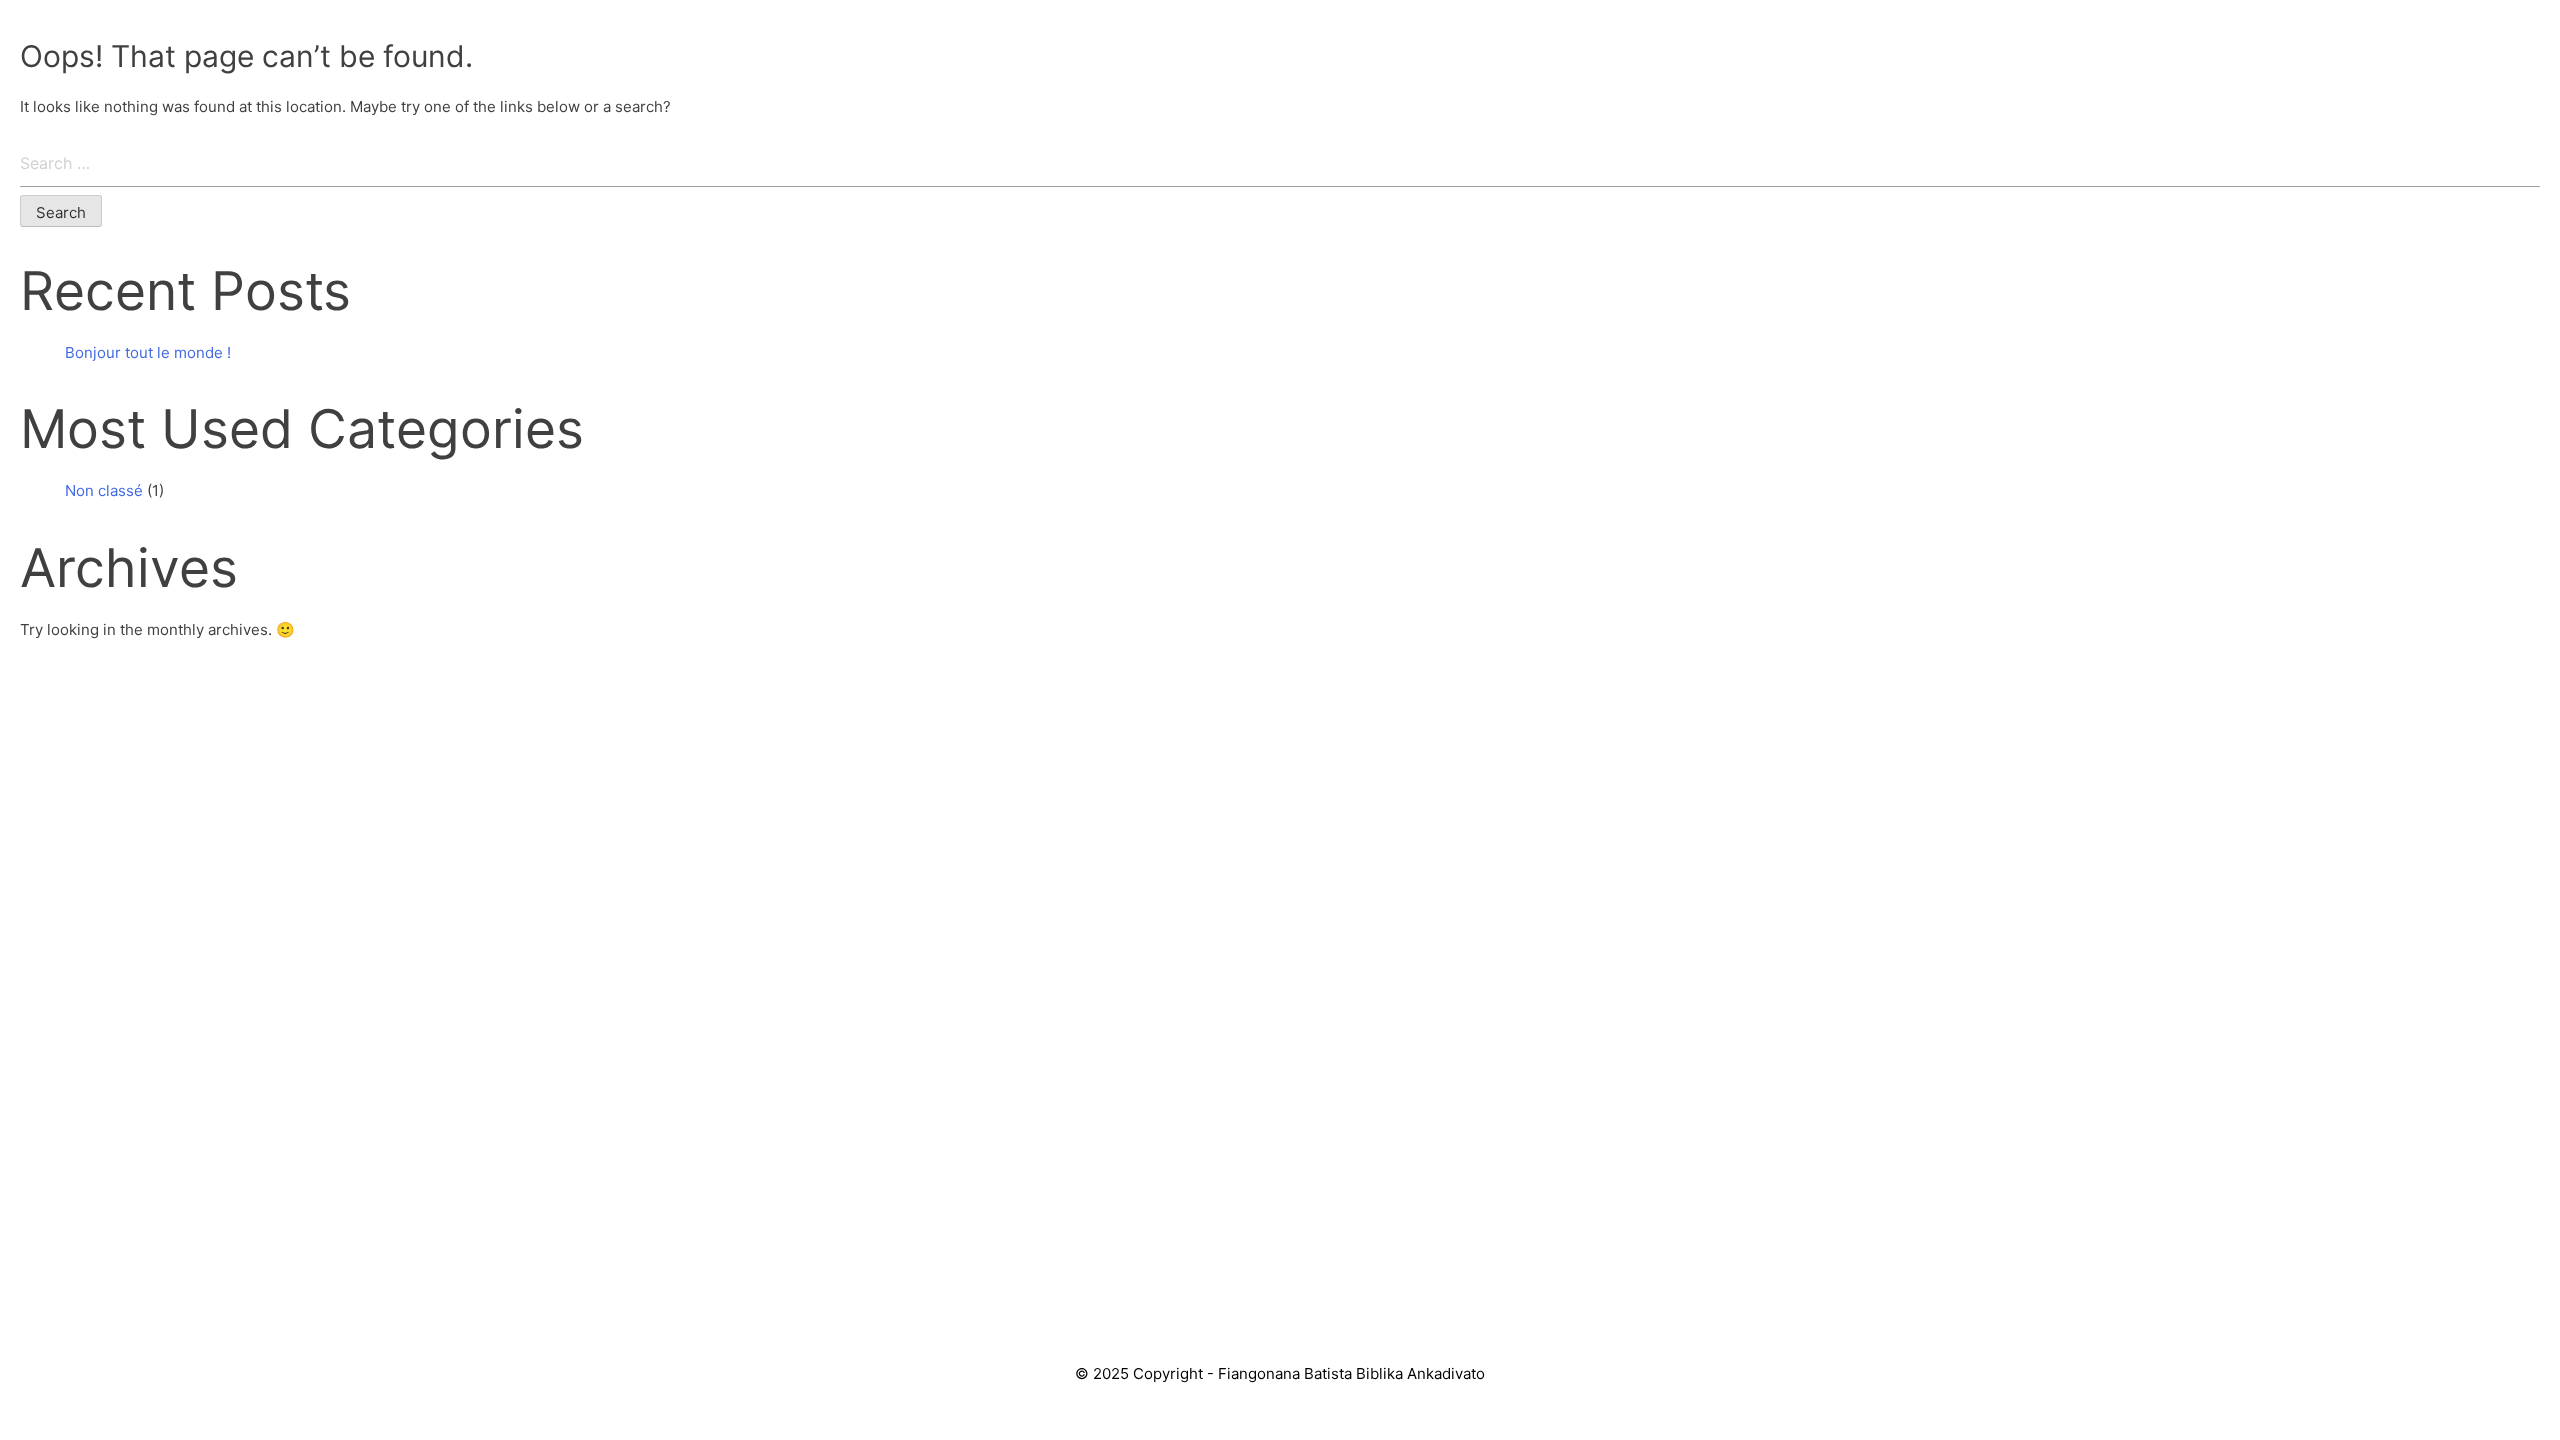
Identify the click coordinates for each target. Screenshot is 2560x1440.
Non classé (104, 490)
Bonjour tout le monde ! (148, 352)
